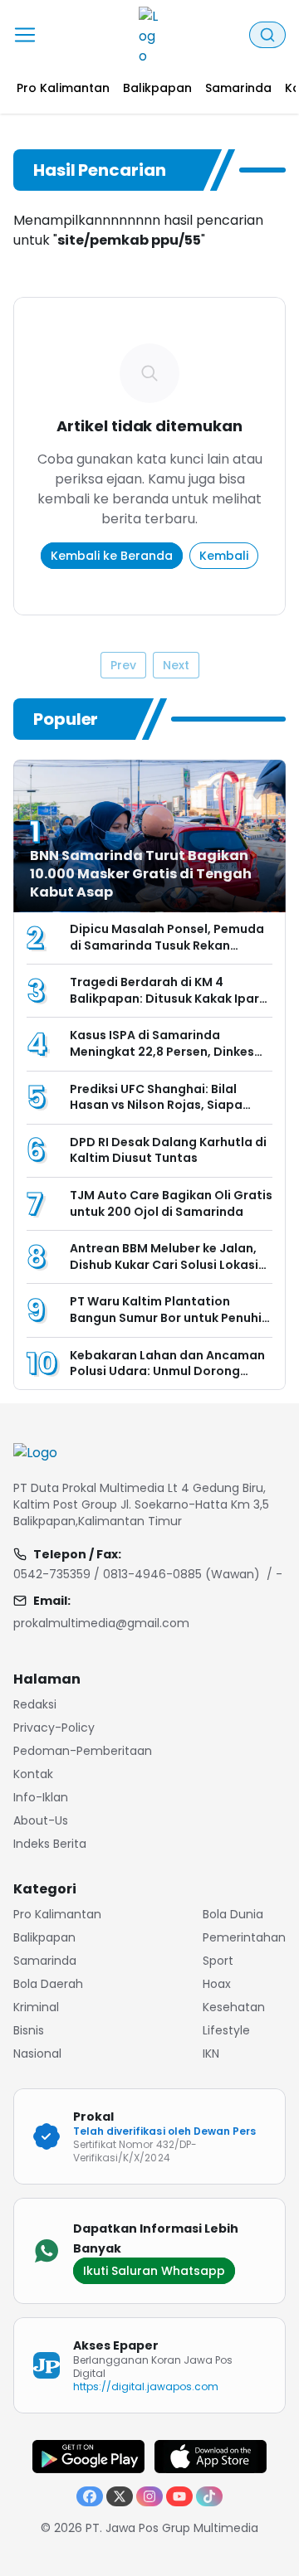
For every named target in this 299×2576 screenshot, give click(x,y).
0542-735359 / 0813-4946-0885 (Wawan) (137, 1574)
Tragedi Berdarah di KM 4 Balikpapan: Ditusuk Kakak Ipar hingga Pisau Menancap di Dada (169, 998)
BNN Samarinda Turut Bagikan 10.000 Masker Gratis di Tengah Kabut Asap (141, 874)
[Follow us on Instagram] (149, 2496)
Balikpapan (44, 1937)
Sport (218, 1961)
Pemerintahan (244, 1937)
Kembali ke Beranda (112, 556)
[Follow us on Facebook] (90, 2496)
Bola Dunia (233, 1914)
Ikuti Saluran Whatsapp (154, 2271)
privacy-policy (54, 1728)
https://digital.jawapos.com (146, 2386)
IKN (211, 2054)
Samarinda (45, 1961)
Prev (123, 665)
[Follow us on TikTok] (209, 2496)
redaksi (35, 1704)
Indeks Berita (50, 1844)
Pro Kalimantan (57, 1914)
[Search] (267, 35)
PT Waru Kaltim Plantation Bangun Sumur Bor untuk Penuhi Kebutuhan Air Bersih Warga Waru (166, 1326)
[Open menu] (25, 35)
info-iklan (41, 1797)
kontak (33, 1774)
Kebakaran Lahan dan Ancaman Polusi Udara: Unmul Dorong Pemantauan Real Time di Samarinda (167, 1380)
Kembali (224, 556)
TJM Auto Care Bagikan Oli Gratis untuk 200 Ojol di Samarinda (171, 1203)
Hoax (217, 1984)
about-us (41, 1820)
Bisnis (29, 2030)
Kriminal (36, 2007)
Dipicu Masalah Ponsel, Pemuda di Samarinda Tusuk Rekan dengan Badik (167, 945)
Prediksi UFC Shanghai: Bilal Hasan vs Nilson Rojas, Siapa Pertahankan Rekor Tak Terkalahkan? (156, 1113)
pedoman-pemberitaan (83, 1751)
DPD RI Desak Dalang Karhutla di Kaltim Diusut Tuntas (168, 1150)
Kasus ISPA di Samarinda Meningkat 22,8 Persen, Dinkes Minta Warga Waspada (162, 1051)
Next (176, 665)
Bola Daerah (48, 1984)
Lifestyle (226, 2030)
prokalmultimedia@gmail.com (101, 1623)
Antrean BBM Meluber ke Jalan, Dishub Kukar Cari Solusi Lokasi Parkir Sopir (164, 1264)
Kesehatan (234, 2007)
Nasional (37, 2054)
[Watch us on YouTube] (179, 2496)
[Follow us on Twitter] (120, 2496)
